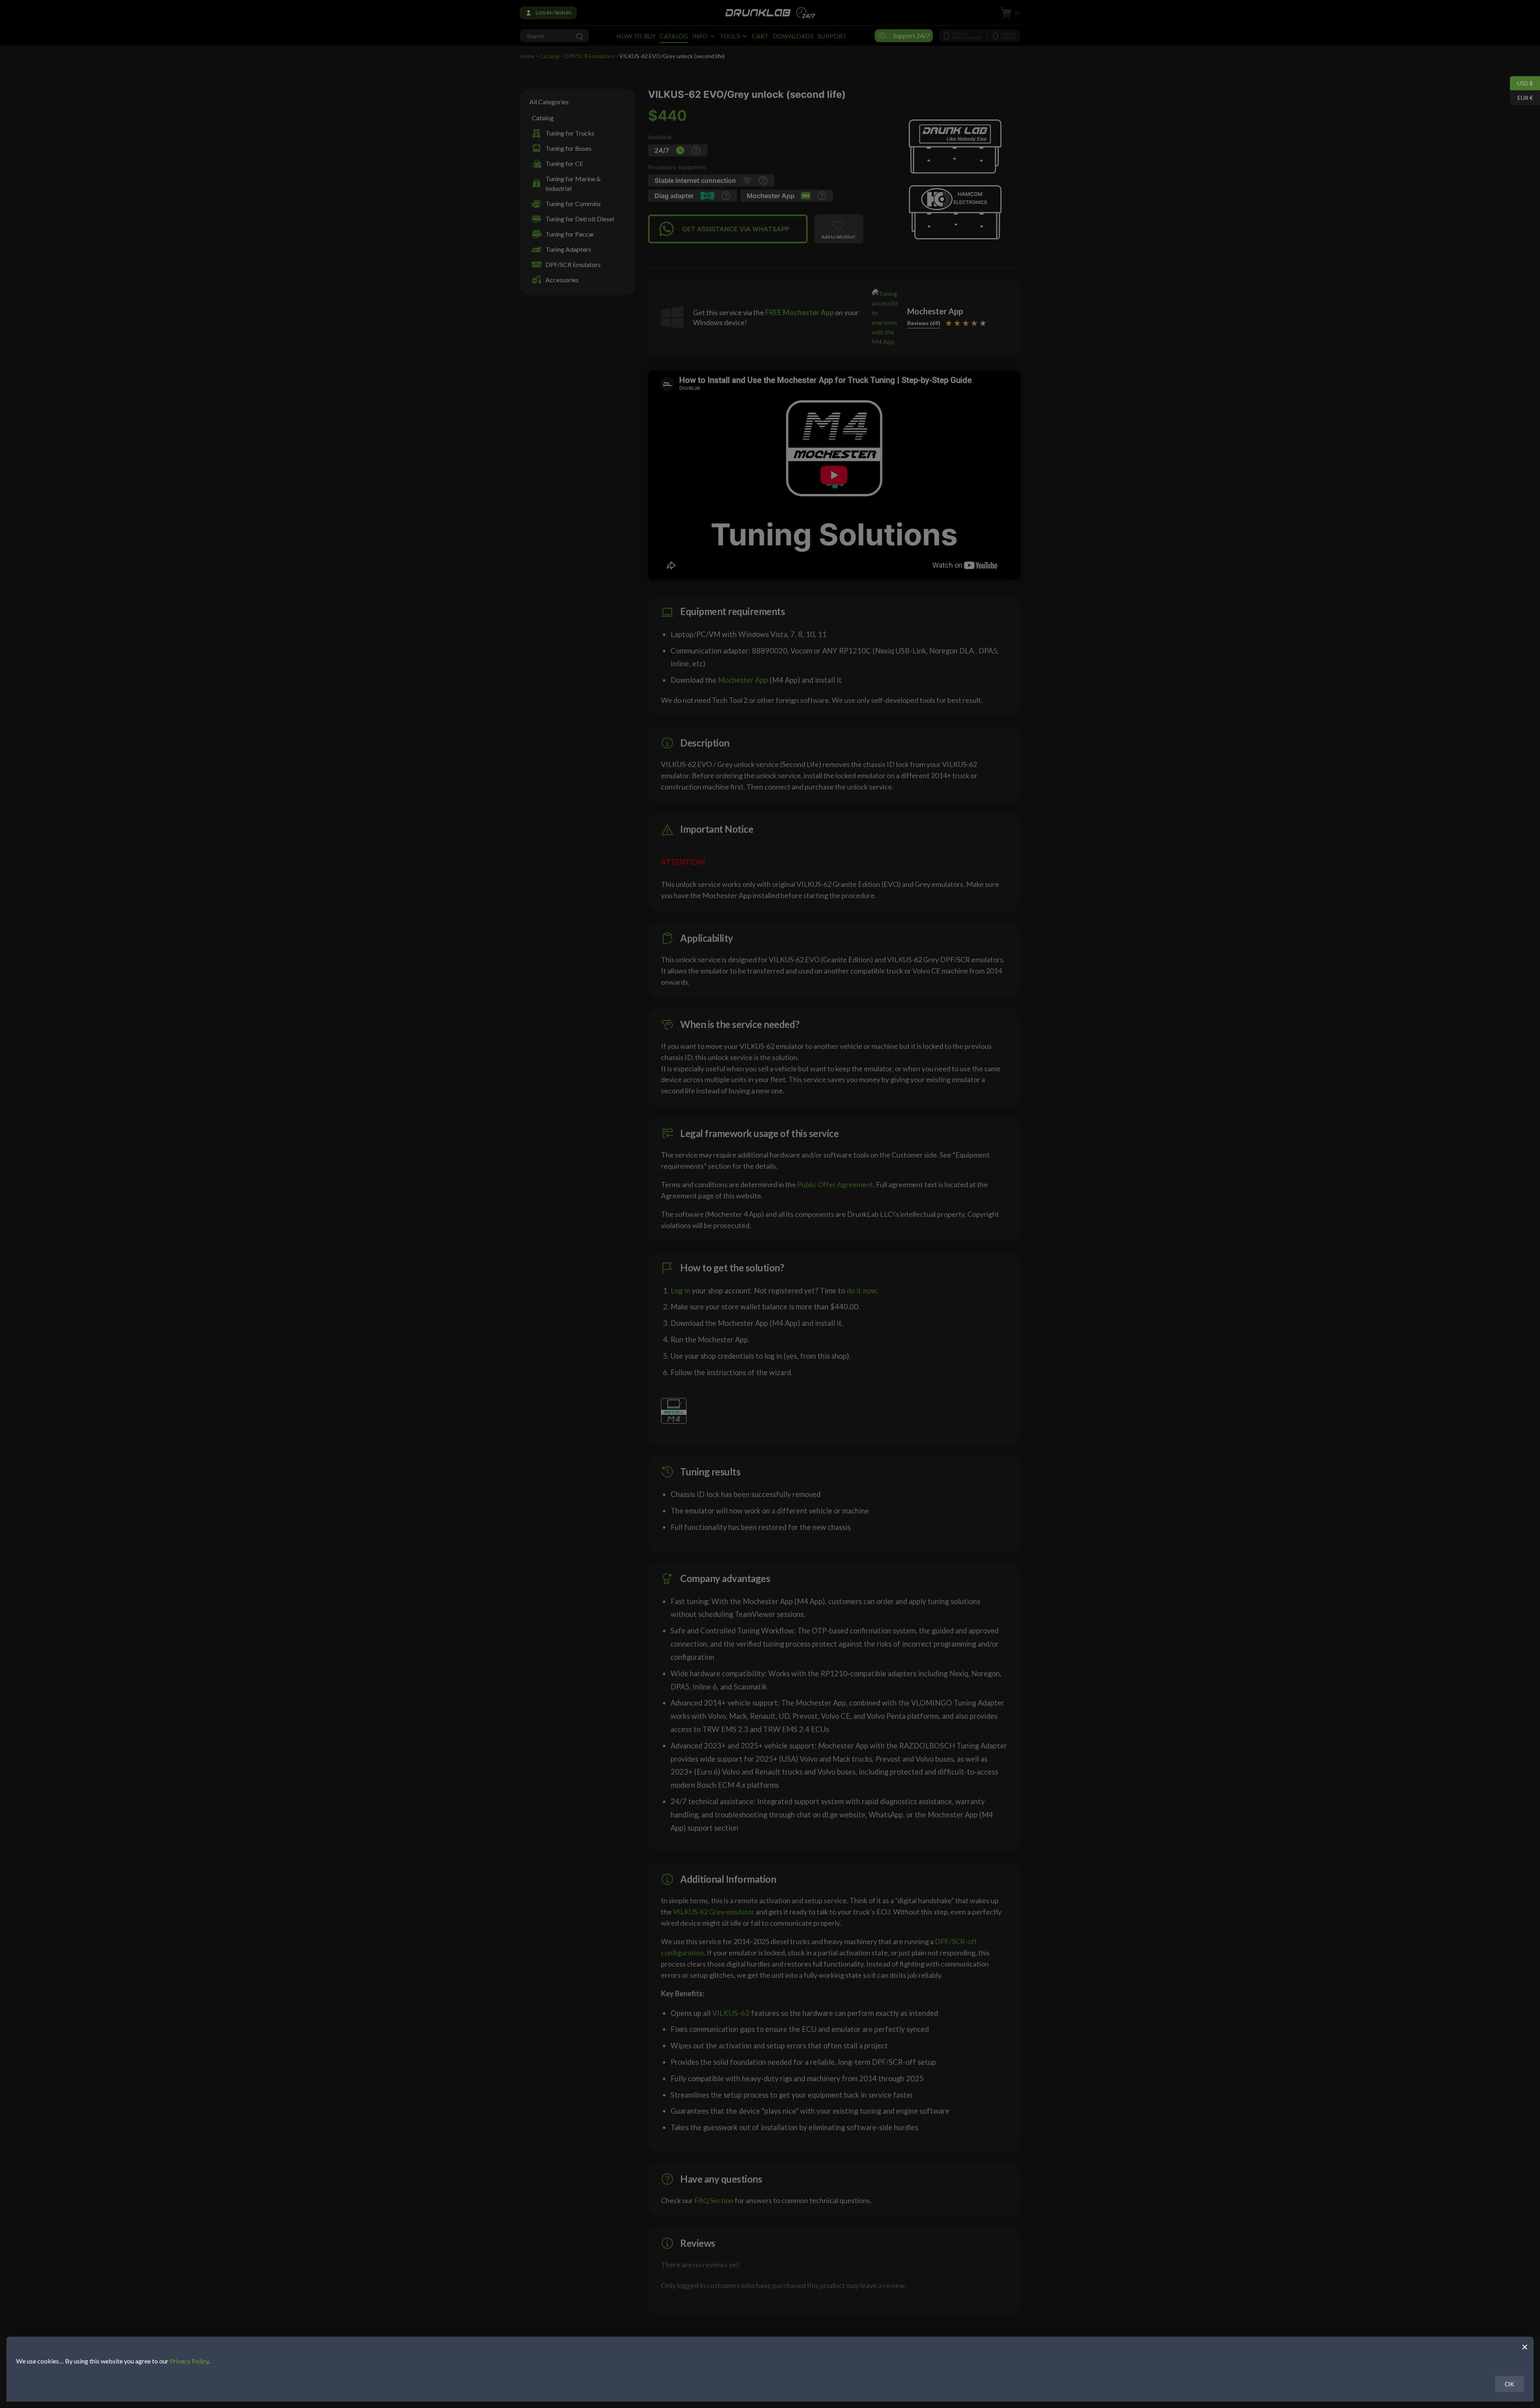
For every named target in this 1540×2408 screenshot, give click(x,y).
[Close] (1525, 2346)
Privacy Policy (189, 2361)
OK (1510, 2384)
